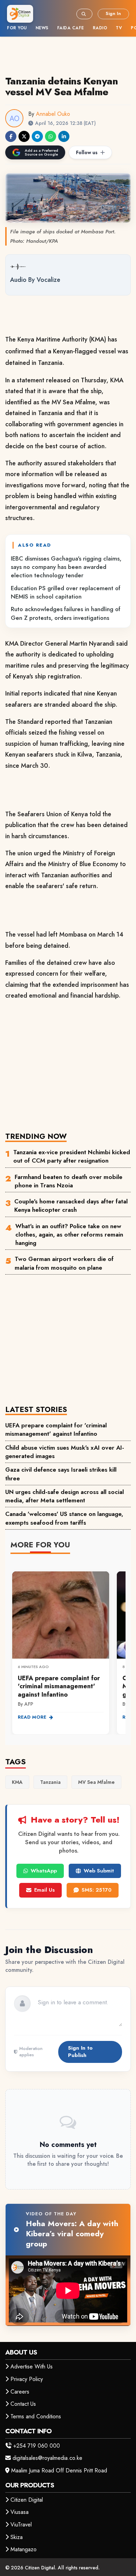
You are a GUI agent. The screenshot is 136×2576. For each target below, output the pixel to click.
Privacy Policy (27, 2379)
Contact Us (23, 2404)
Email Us (44, 1890)
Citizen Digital (27, 2500)
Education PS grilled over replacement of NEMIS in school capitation (66, 592)
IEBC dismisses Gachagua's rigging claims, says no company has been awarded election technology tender (66, 567)
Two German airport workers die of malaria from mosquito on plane (64, 1263)
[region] (68, 1649)
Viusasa (20, 2512)
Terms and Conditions (36, 2416)
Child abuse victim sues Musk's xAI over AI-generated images (65, 1452)
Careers (20, 2392)
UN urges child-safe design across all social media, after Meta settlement (65, 1496)
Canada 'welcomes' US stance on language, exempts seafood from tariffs (64, 1518)
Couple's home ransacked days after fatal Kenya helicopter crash (71, 1206)
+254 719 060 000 (37, 2446)
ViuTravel (21, 2525)
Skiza (17, 2537)
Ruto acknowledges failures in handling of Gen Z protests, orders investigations (66, 613)
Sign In (113, 13)
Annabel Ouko (53, 114)
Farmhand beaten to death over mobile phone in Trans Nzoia (69, 1181)
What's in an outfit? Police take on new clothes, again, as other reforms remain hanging (69, 1235)
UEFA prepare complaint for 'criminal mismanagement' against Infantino (56, 1429)
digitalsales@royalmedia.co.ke (47, 2458)
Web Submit (99, 1871)
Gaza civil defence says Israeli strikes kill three (61, 1474)
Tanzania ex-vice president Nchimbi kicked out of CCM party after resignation (72, 1156)
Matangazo (24, 2549)
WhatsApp (44, 1871)
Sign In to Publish (80, 2052)
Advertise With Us (32, 2367)
